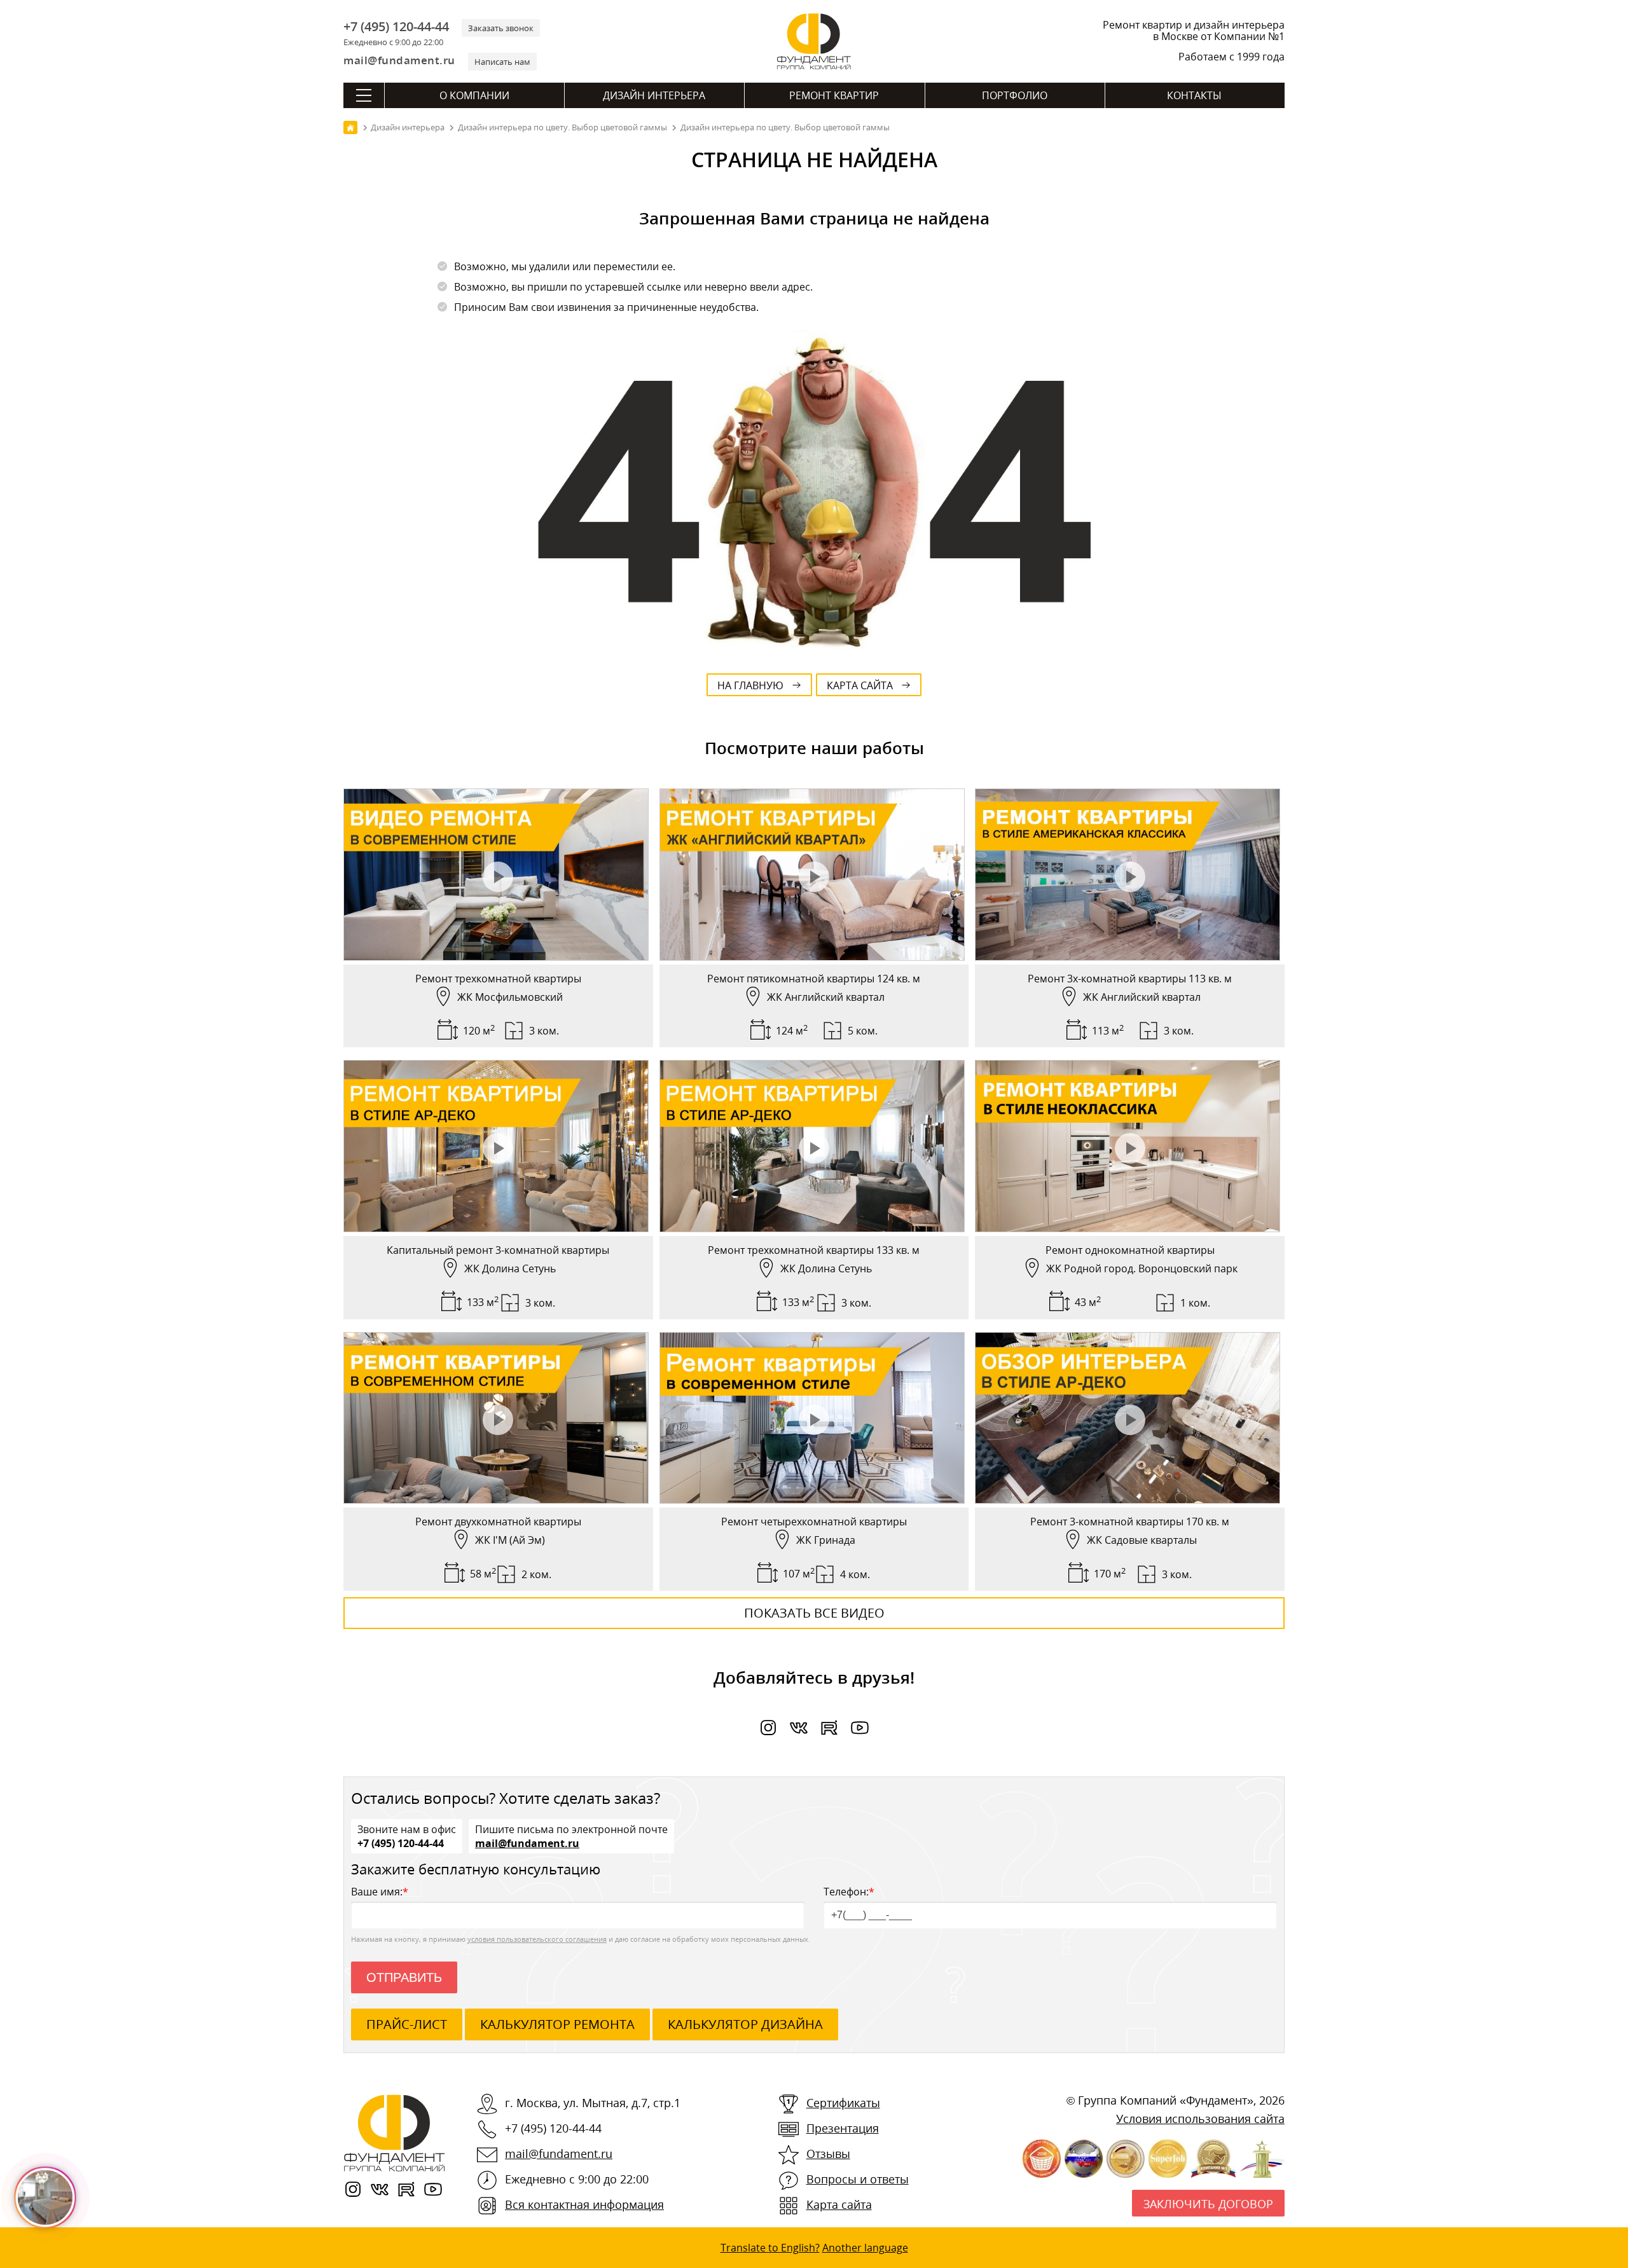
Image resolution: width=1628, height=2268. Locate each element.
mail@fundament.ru (399, 60)
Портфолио (1015, 95)
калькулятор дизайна (745, 2024)
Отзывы (828, 2154)
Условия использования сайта (1200, 2119)
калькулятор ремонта (557, 2024)
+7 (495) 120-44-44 (396, 27)
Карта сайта (860, 685)
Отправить (404, 1977)
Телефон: (849, 1892)
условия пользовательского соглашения (537, 1939)
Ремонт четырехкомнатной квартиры (814, 1522)
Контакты (1194, 95)
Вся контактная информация (584, 2204)
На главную (750, 685)
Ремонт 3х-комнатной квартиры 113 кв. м (1130, 979)
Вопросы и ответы (858, 2179)
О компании (474, 95)
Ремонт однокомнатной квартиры (1130, 1250)
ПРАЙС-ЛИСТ (407, 2024)
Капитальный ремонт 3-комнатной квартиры (498, 1250)
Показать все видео (814, 1613)
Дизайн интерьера (654, 95)
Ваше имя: (380, 1892)
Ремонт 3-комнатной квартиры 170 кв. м (1130, 1522)
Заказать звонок (501, 28)
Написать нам (502, 62)
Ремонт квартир (834, 95)
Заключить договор (1208, 2204)
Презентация (843, 2128)
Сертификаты (843, 2103)
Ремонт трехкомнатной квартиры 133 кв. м (814, 1250)
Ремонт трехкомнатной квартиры (498, 979)
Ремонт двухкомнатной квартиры (498, 1522)
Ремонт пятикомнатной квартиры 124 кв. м (814, 979)
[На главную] (350, 127)
